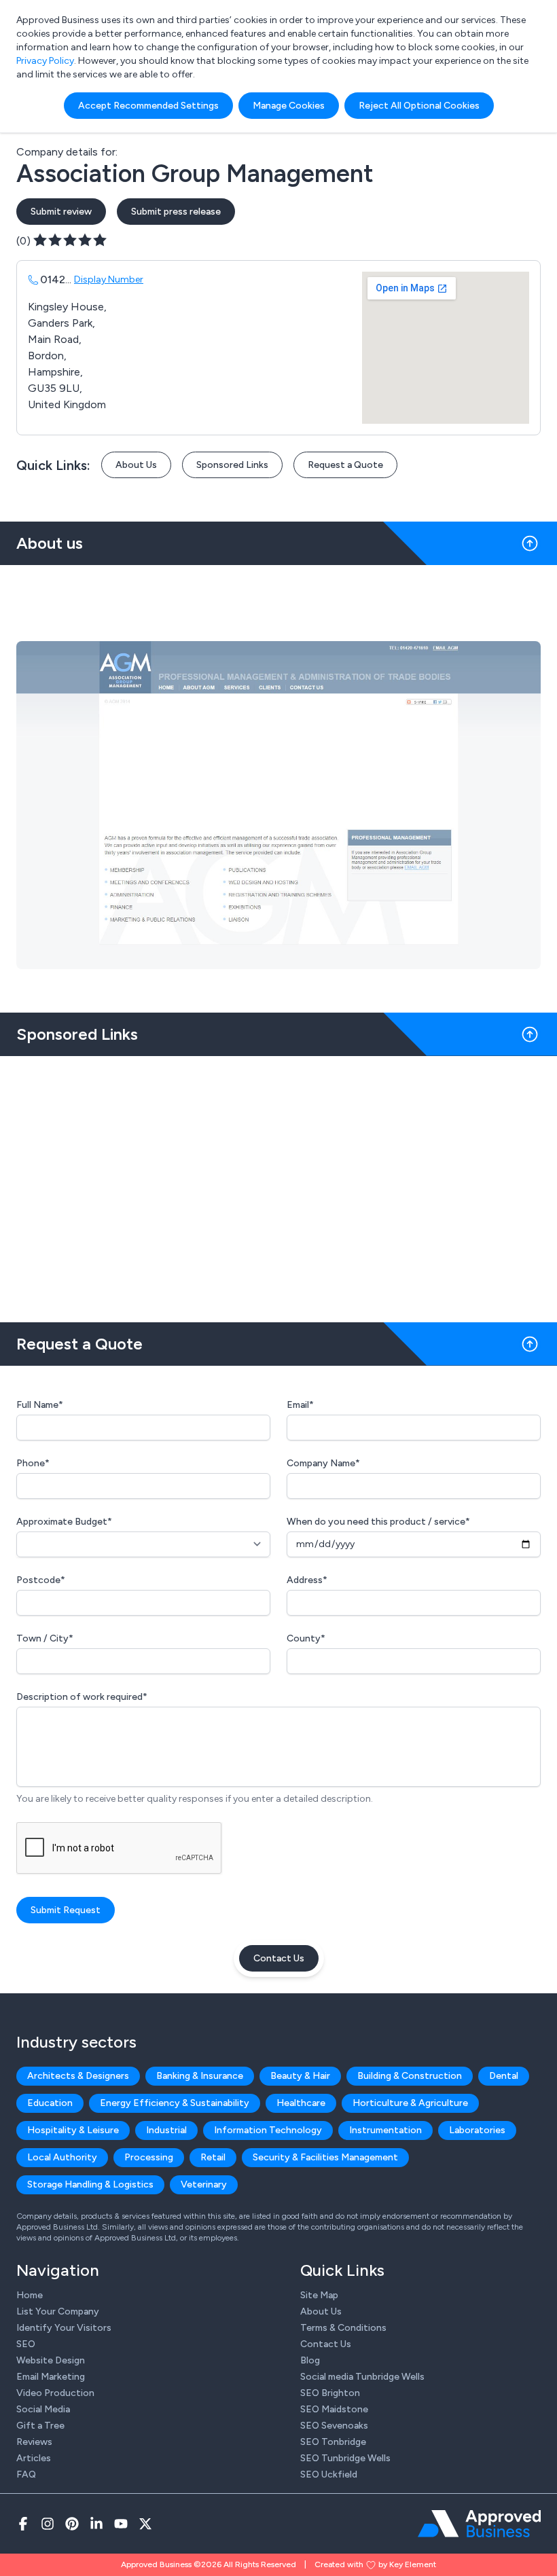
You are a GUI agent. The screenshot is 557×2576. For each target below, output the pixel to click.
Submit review (61, 212)
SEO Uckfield (329, 2474)
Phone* (33, 1463)
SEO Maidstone (334, 2409)
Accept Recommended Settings (148, 106)
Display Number (109, 279)
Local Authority (62, 2157)
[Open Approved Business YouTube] (121, 2524)
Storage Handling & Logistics (90, 2184)
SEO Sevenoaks (334, 2426)
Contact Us (279, 1958)
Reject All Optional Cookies (419, 106)
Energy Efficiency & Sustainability (175, 2103)
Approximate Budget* (64, 1522)
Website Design (51, 2360)
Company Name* (323, 1463)
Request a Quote (345, 465)
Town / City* (45, 1638)
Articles (34, 2458)
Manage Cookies (289, 106)
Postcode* (41, 1580)
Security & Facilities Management (325, 2157)
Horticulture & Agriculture (410, 2103)
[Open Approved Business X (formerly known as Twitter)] (145, 2524)
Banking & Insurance (200, 2076)
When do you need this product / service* (378, 1522)
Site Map (319, 2295)
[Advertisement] (278, 1184)
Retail (213, 2157)
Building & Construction (410, 2076)
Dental (504, 2076)
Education (50, 2103)
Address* (307, 1580)
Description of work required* (82, 1697)
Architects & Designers (78, 2076)
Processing (149, 2157)
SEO (26, 2344)
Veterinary (204, 2184)
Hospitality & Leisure (73, 2130)
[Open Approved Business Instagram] (48, 2524)
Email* (300, 1405)
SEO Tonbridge (333, 2442)
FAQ (26, 2474)
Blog (310, 2360)
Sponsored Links (232, 465)
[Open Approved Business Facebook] (23, 2524)
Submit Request (66, 1910)
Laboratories (477, 2130)
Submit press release (176, 212)
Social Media (43, 2409)
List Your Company (58, 2311)
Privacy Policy (45, 61)
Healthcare (301, 2103)
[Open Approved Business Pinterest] (72, 2524)
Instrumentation (385, 2130)
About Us (136, 465)
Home (30, 2295)
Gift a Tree (40, 2426)
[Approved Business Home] (479, 2524)
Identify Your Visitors (64, 2328)
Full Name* (40, 1405)
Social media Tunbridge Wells (362, 2377)
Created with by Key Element (375, 2564)
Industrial (166, 2130)
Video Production (55, 2393)
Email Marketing (51, 2377)
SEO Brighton (330, 2393)
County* (306, 1638)
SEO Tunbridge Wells (345, 2458)
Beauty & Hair (300, 2076)
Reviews (34, 2442)
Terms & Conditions (343, 2328)
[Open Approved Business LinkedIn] (96, 2524)
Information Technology (268, 2130)
